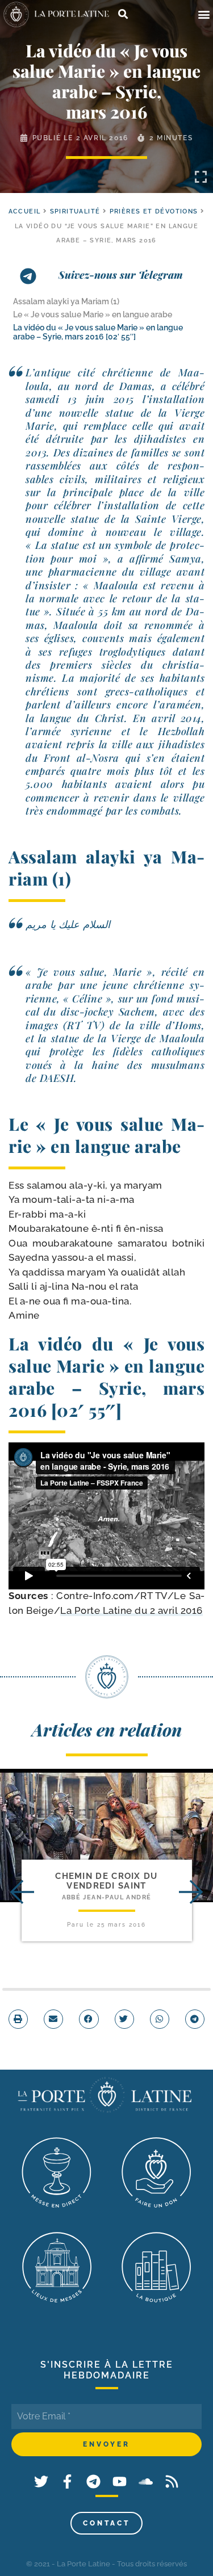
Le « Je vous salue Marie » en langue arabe (93, 314)
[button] (204, 14)
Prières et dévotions (154, 211)
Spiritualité (75, 211)
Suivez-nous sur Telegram (121, 275)
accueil (25, 211)
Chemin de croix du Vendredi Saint (106, 1881)
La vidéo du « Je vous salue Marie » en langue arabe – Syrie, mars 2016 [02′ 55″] (98, 332)
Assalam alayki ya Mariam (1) (66, 301)
